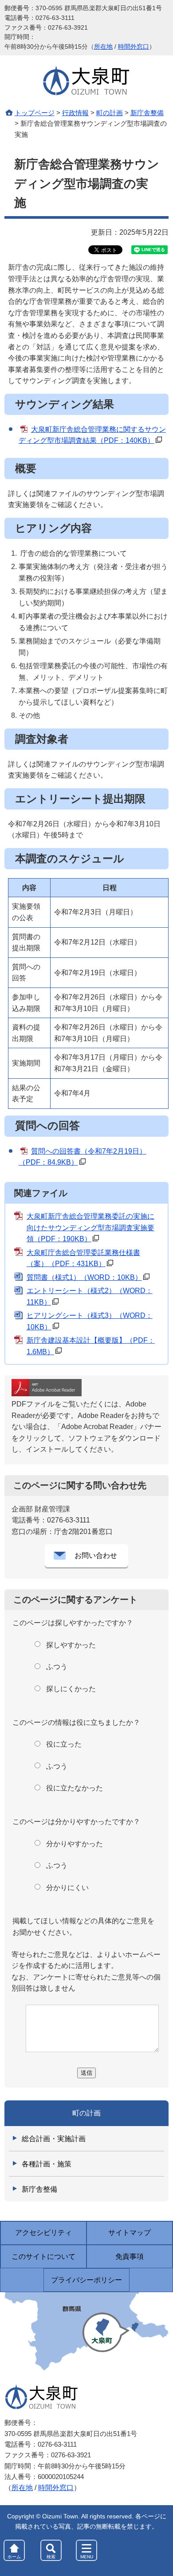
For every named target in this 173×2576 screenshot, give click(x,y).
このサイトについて (43, 2256)
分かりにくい (67, 1888)
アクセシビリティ (43, 2233)
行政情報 (75, 113)
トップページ (35, 113)
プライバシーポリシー (86, 2280)
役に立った (64, 1744)
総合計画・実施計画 (54, 2139)
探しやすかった (71, 1645)
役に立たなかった (75, 1788)
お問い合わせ (96, 1555)
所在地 (103, 47)
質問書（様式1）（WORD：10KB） (84, 1277)
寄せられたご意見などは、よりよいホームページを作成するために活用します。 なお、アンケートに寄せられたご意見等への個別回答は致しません (86, 1972)
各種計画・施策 (47, 2164)
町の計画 (110, 113)
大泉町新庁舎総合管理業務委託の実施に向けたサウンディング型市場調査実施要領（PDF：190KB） (90, 1228)
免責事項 (130, 2256)
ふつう (57, 1667)
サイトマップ (130, 2233)
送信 (86, 2073)
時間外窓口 (134, 47)
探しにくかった (71, 1689)
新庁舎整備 (147, 113)
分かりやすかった (75, 1844)
